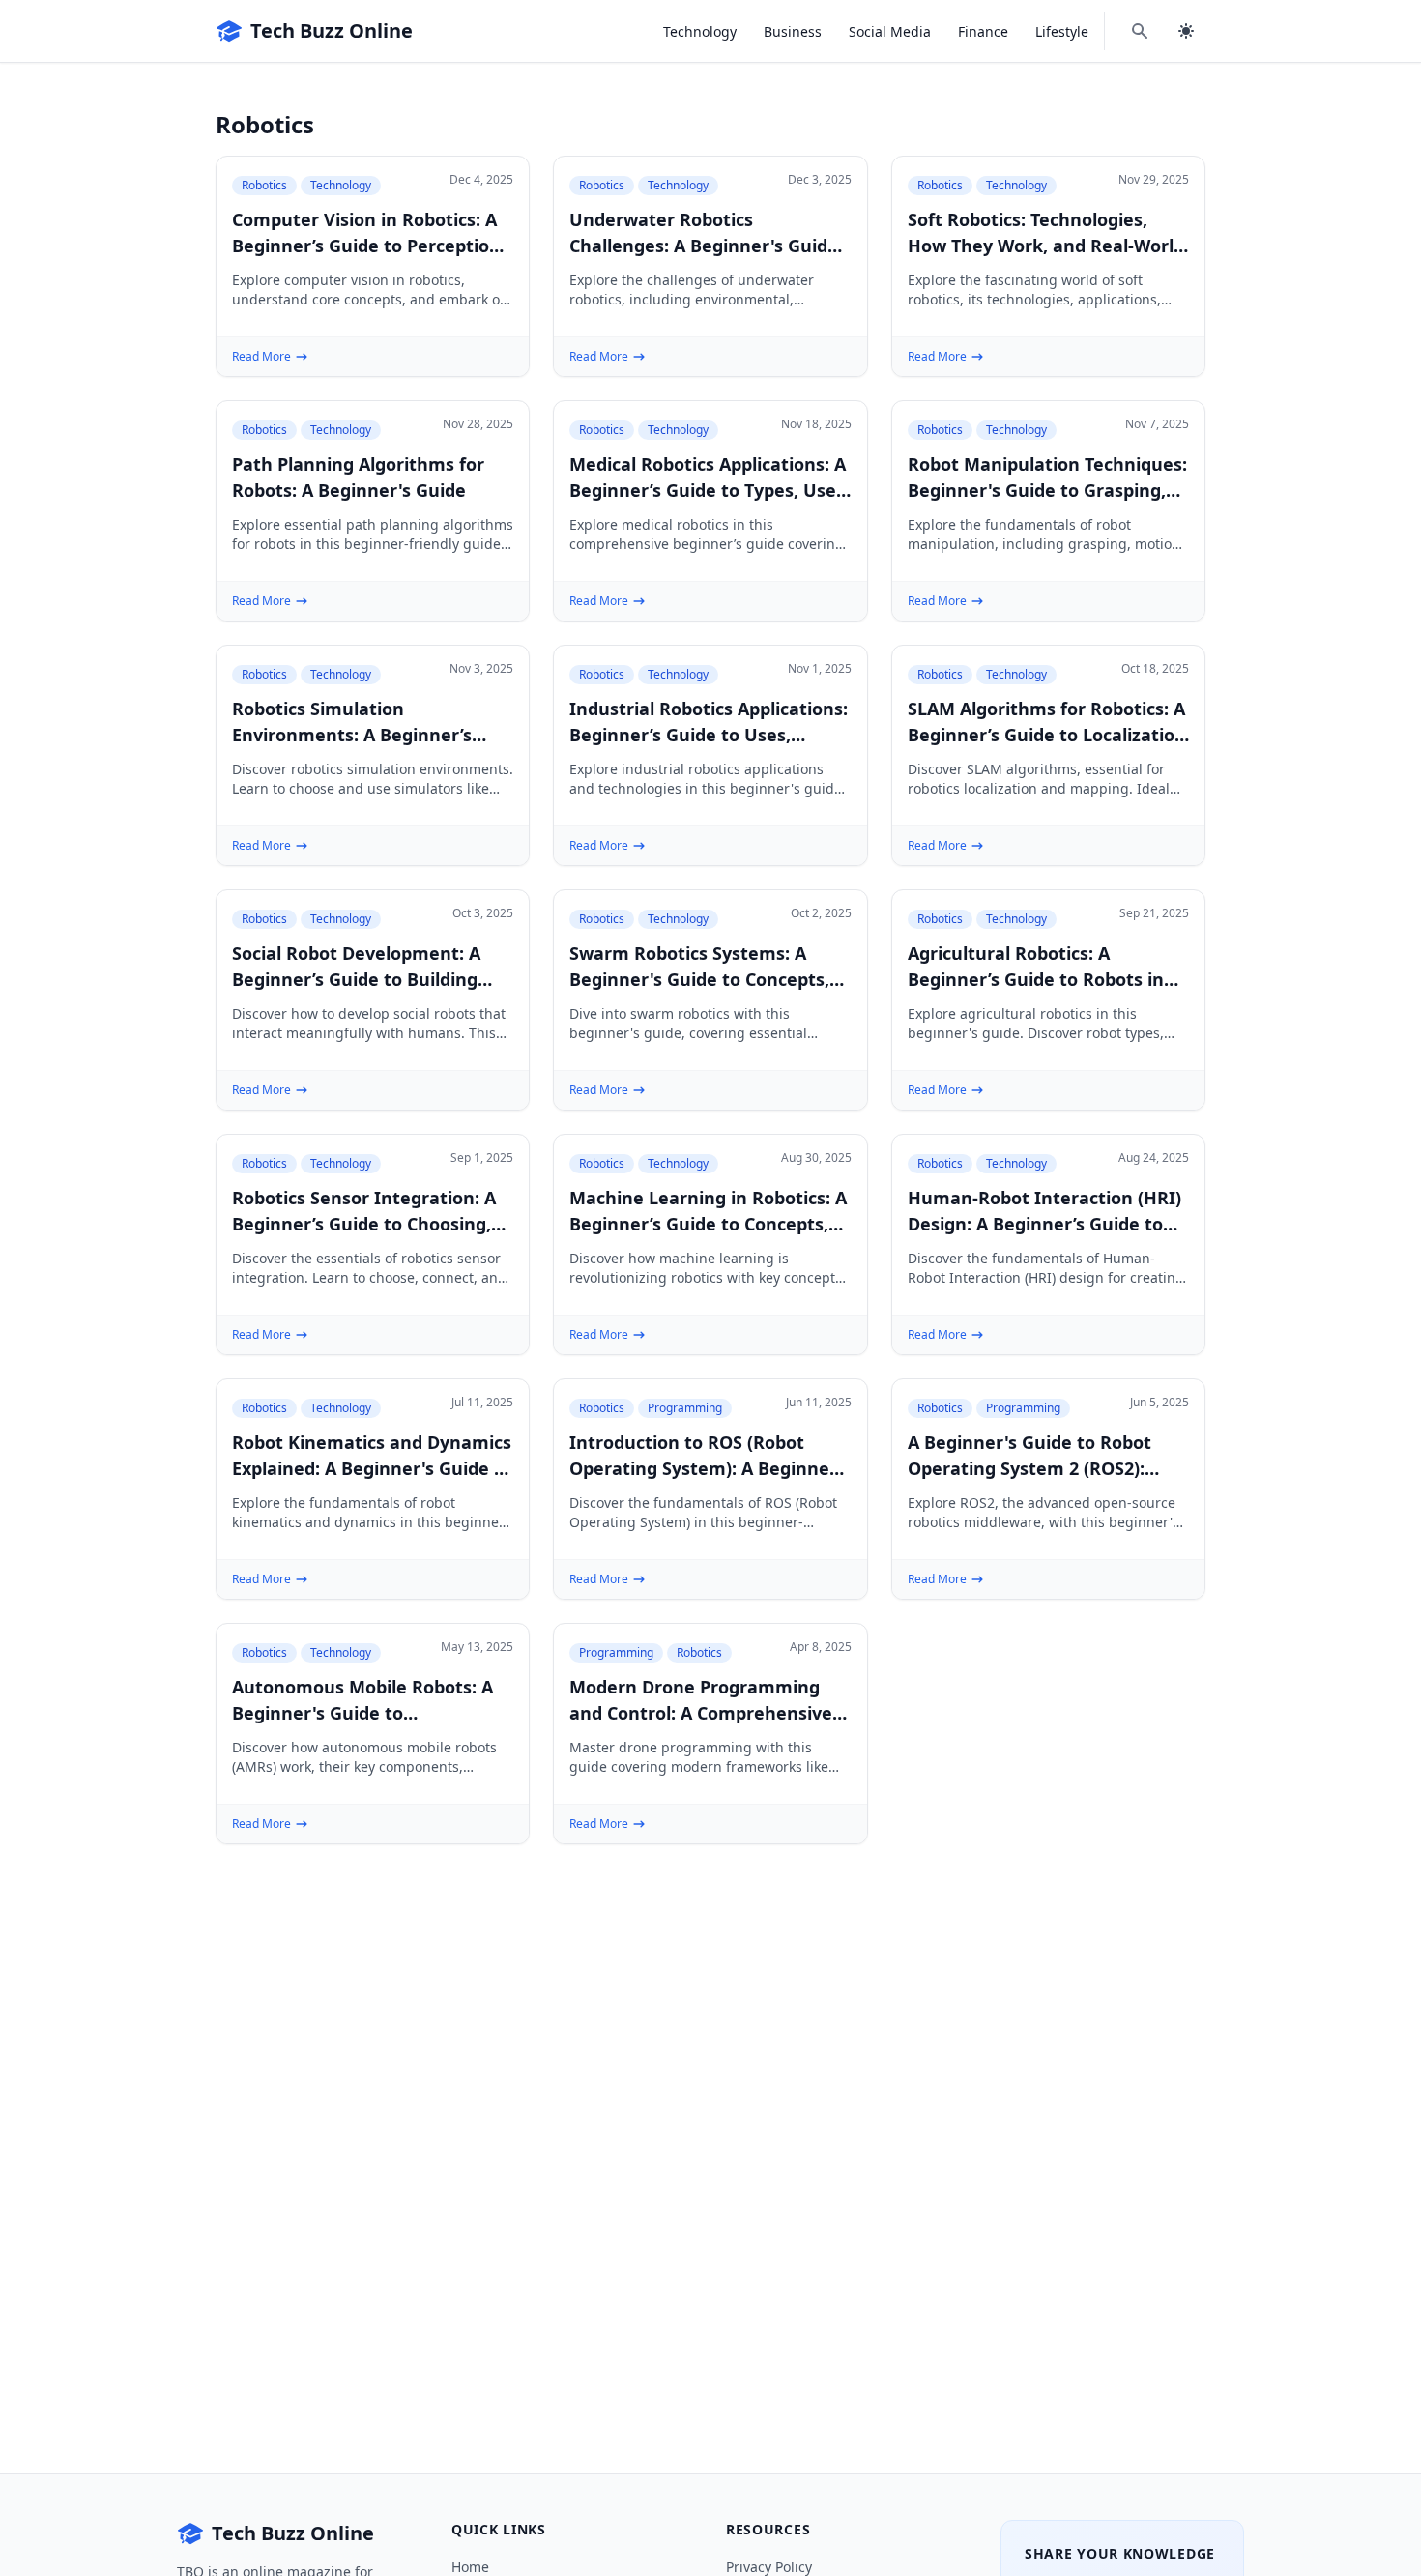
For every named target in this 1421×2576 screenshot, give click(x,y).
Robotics (264, 185)
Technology (700, 31)
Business (793, 31)
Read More (261, 357)
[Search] (1140, 31)
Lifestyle (1062, 31)
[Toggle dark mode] (1186, 31)
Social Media (890, 31)
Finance (983, 31)
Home (470, 2567)
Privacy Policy (769, 2567)
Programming (685, 1408)
